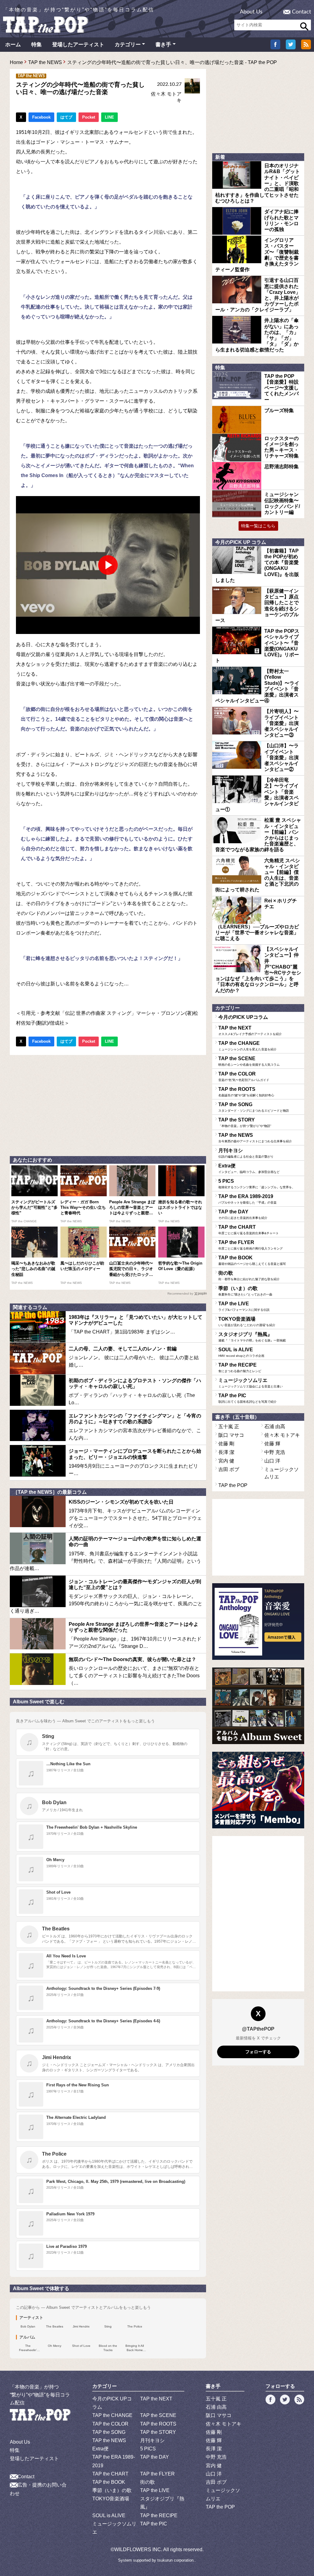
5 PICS (257, 1184)
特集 (36, 45)
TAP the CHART (249, 1230)
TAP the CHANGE (247, 1046)
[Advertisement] (108, 1104)
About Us (251, 12)
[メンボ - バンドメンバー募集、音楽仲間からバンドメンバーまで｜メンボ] (258, 1790)
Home (16, 62)
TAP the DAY (243, 1214)
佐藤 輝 (272, 1444)
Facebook (41, 117)
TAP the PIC (247, 1398)
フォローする (258, 2052)
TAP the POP (233, 1485)
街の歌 (249, 1276)
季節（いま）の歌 (245, 1291)
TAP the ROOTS (246, 1092)
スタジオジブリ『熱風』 (252, 1337)
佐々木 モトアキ (282, 1435)
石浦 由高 (275, 1426)
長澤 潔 (226, 1452)
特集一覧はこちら (258, 526)
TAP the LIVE (244, 1306)
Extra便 (249, 1168)
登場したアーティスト (78, 45)
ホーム (13, 45)
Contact (301, 12)
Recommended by (180, 1294)
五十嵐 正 (229, 1426)
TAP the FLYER (251, 1245)
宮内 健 (226, 1461)
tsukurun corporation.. (177, 2560)
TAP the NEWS (45, 62)
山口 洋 (272, 1461)
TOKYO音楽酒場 (247, 1322)
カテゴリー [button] (128, 45)
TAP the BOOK (252, 1260)
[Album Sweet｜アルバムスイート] (258, 1706)
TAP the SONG (254, 1107)
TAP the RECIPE (240, 1368)
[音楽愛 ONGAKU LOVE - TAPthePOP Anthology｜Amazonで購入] (258, 1622)
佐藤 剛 (226, 1444)
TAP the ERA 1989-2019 (247, 1199)
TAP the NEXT (250, 1030)
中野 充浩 (275, 1452)
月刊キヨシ (246, 1153)
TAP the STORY (245, 1122)
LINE (109, 117)
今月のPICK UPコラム (243, 1017)
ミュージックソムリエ (251, 1383)
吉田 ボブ (229, 1469)
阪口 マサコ (231, 1435)
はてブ (66, 117)
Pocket (89, 117)
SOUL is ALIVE (241, 1352)
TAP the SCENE (249, 1061)
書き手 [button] (163, 45)
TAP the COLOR (244, 1076)
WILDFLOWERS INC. (138, 2549)
